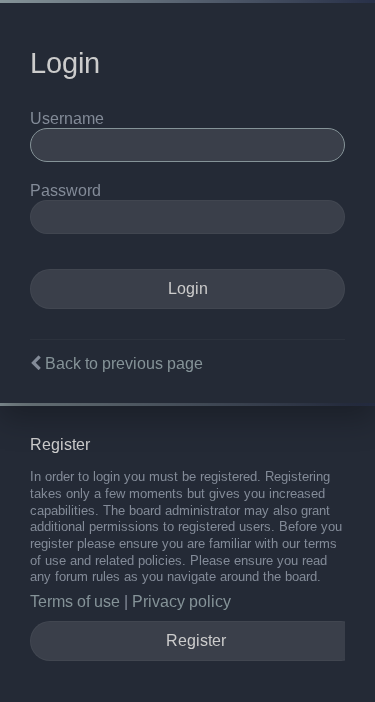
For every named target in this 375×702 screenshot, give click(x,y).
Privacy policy (181, 601)
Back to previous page (124, 363)
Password (65, 190)
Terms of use (75, 601)
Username (67, 118)
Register (196, 640)
